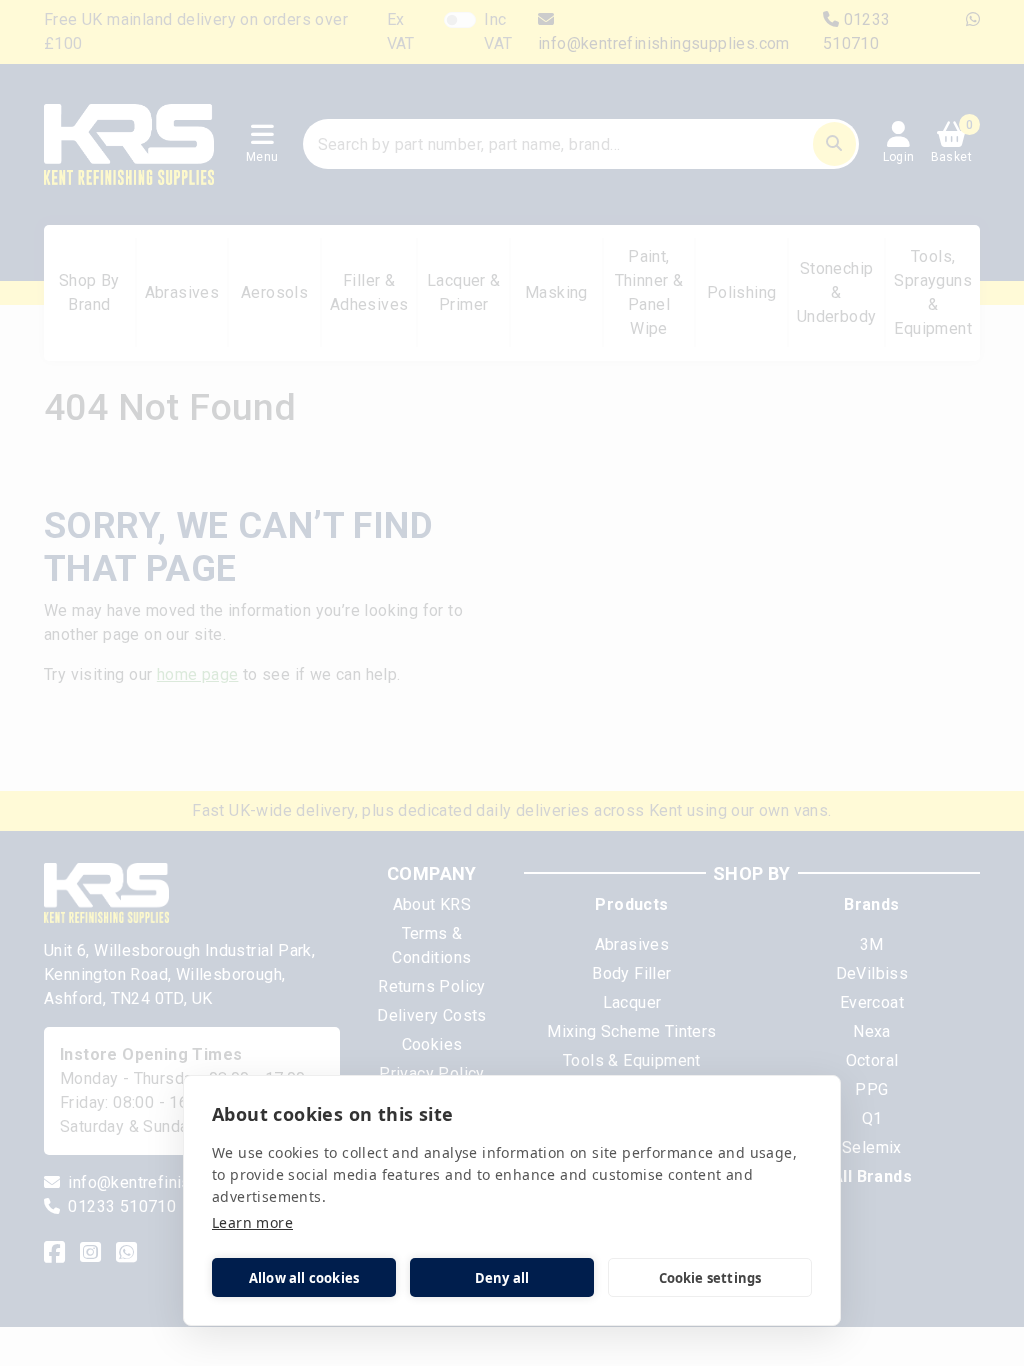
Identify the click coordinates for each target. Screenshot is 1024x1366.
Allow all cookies (304, 1278)
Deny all (502, 1278)
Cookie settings (710, 1278)
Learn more (252, 1222)
